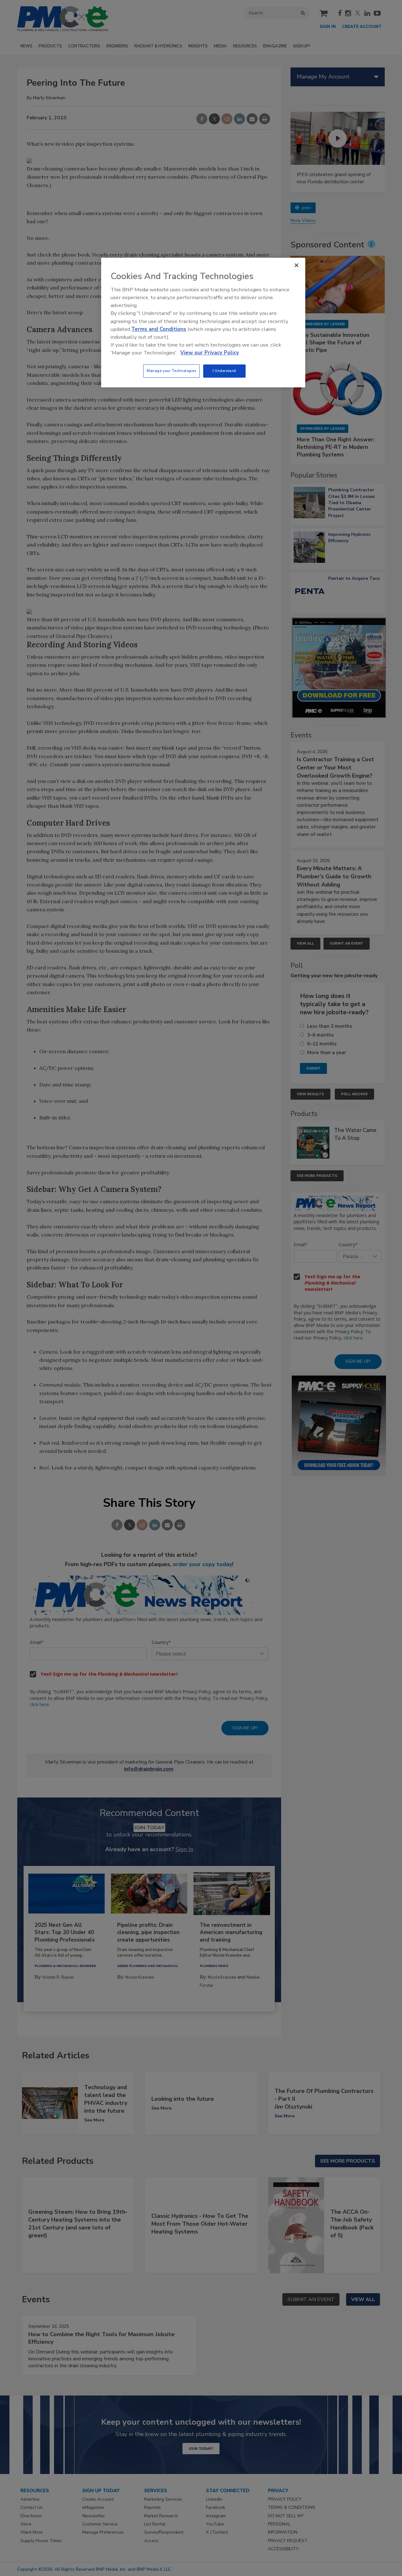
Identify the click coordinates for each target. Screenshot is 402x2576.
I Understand (224, 371)
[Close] (296, 265)
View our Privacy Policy (210, 353)
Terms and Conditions (159, 329)
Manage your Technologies (171, 371)
